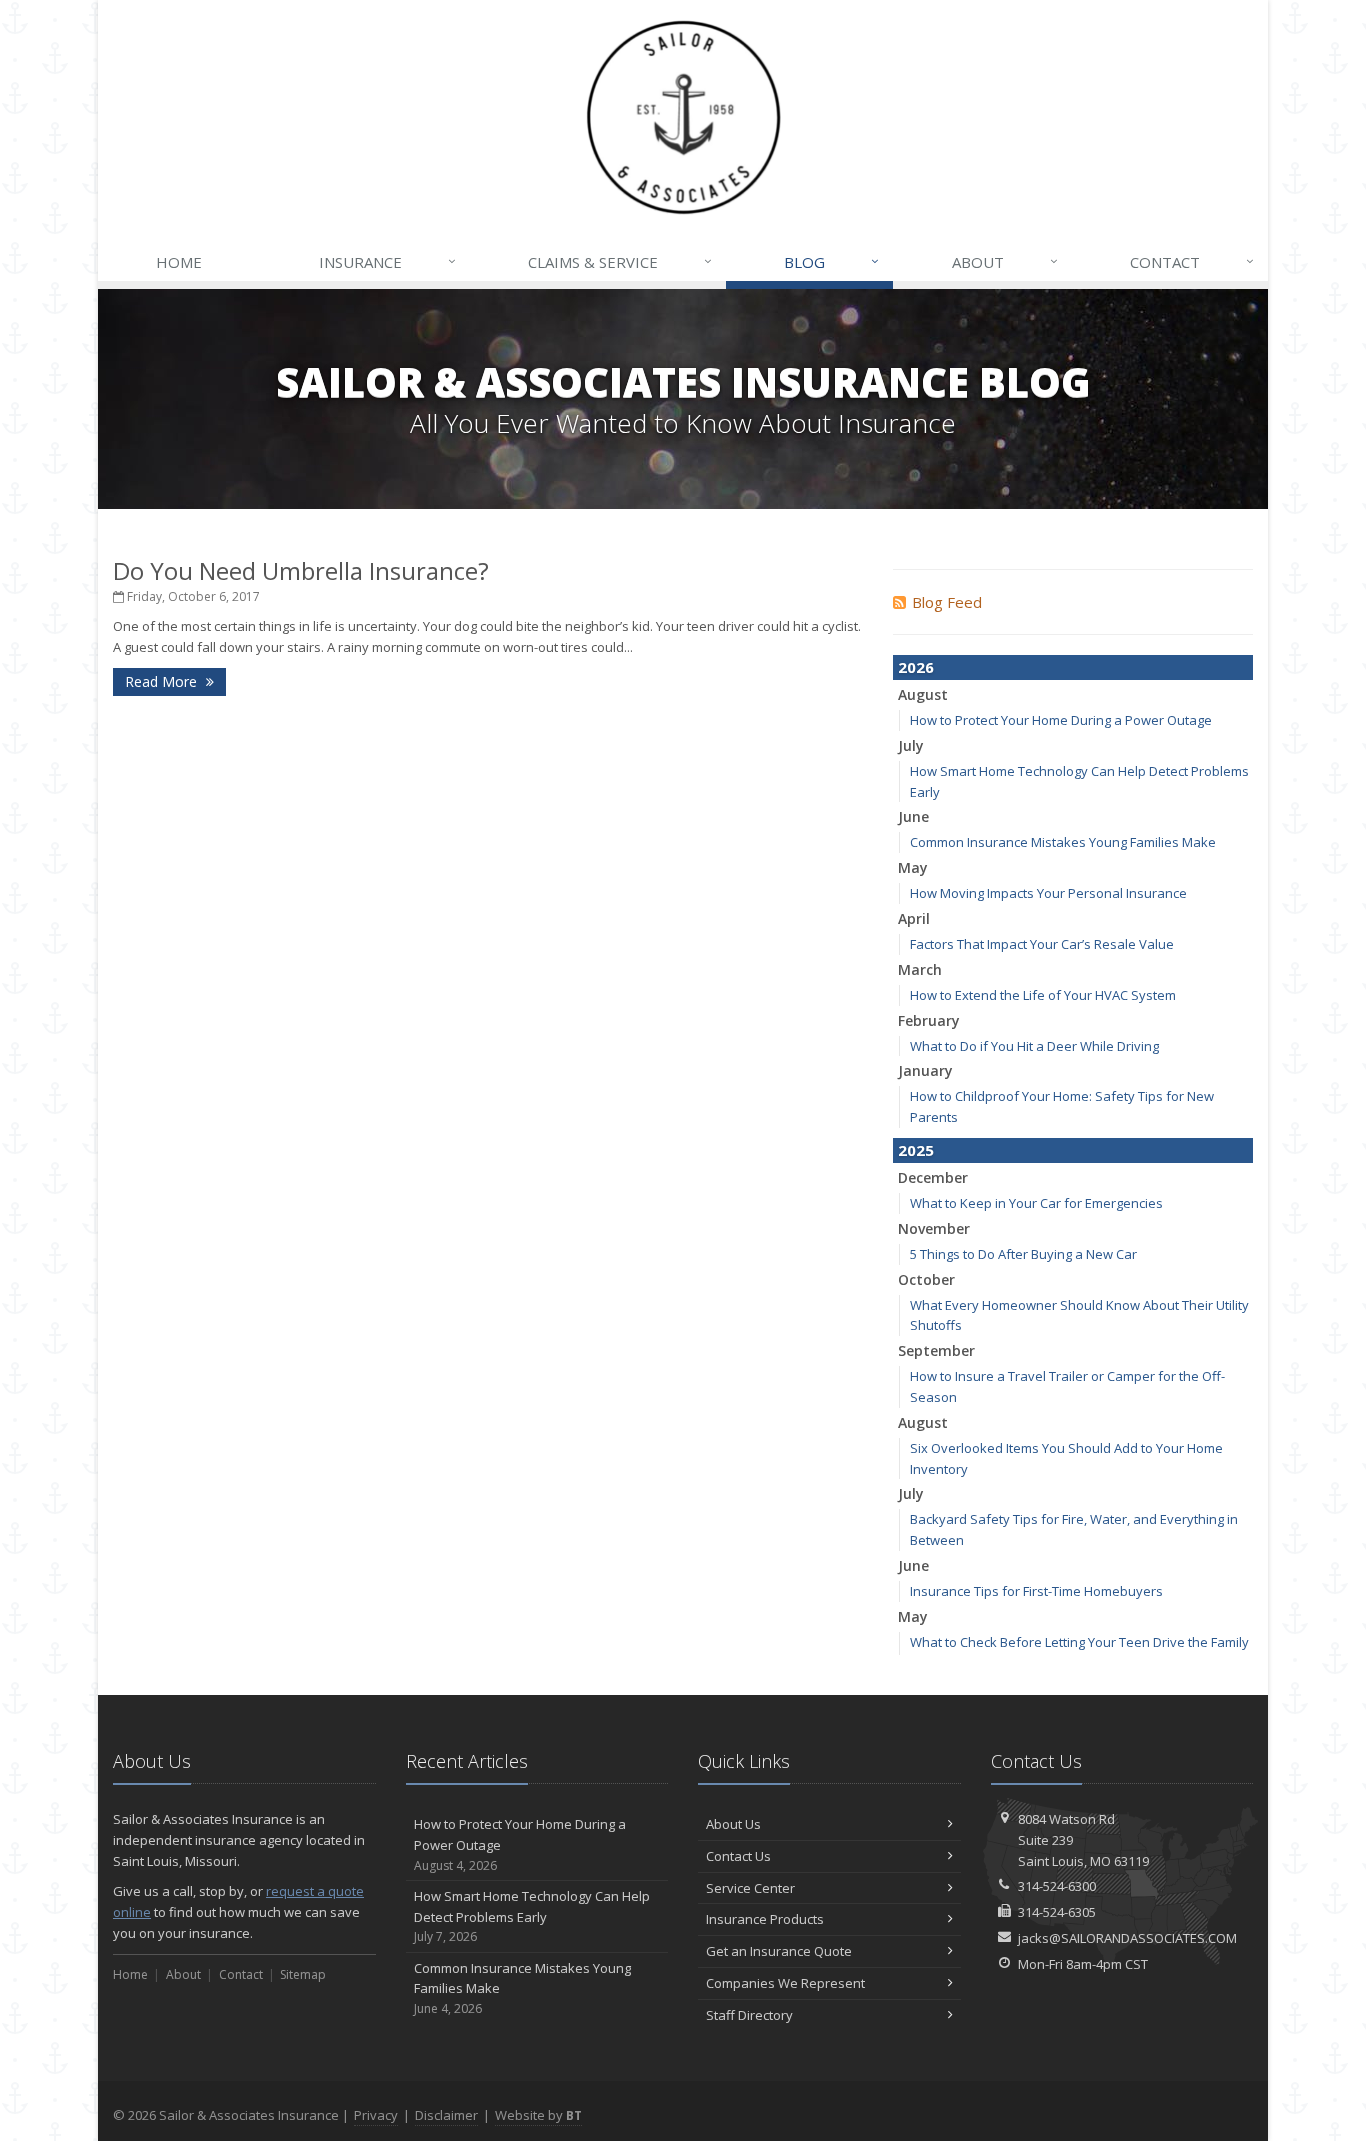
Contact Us (738, 1856)
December (933, 1177)
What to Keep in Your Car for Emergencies (1036, 1203)
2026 (916, 667)
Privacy (376, 2115)
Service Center (750, 1888)
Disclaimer (446, 2115)
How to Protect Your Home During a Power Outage (1061, 720)
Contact (1192, 261)
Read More (163, 681)
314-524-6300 (1057, 1886)
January (925, 1070)
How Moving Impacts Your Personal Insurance (1048, 893)
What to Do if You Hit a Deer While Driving (1034, 1046)
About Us (733, 1824)
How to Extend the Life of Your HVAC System (1043, 995)
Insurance (387, 261)
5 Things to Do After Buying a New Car (1023, 1254)
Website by (538, 2115)
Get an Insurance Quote (779, 1951)
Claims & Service (620, 261)
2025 (916, 1150)
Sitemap (303, 1974)
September (936, 1350)
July (911, 745)
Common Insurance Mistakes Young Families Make (1063, 842)
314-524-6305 (1057, 1912)
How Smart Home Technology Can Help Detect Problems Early (532, 1916)
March (920, 969)
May (913, 867)
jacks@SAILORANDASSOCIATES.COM (1127, 1938)
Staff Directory (749, 2015)
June (913, 816)
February (929, 1020)
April (914, 918)
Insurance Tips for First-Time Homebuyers (1036, 1591)
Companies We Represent (785, 1983)
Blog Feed (947, 602)
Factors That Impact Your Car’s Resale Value (1042, 944)
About (1005, 261)
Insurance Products (765, 1919)
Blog (831, 261)
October (926, 1279)
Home (179, 262)
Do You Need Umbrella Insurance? (301, 570)
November (934, 1228)
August (923, 694)
